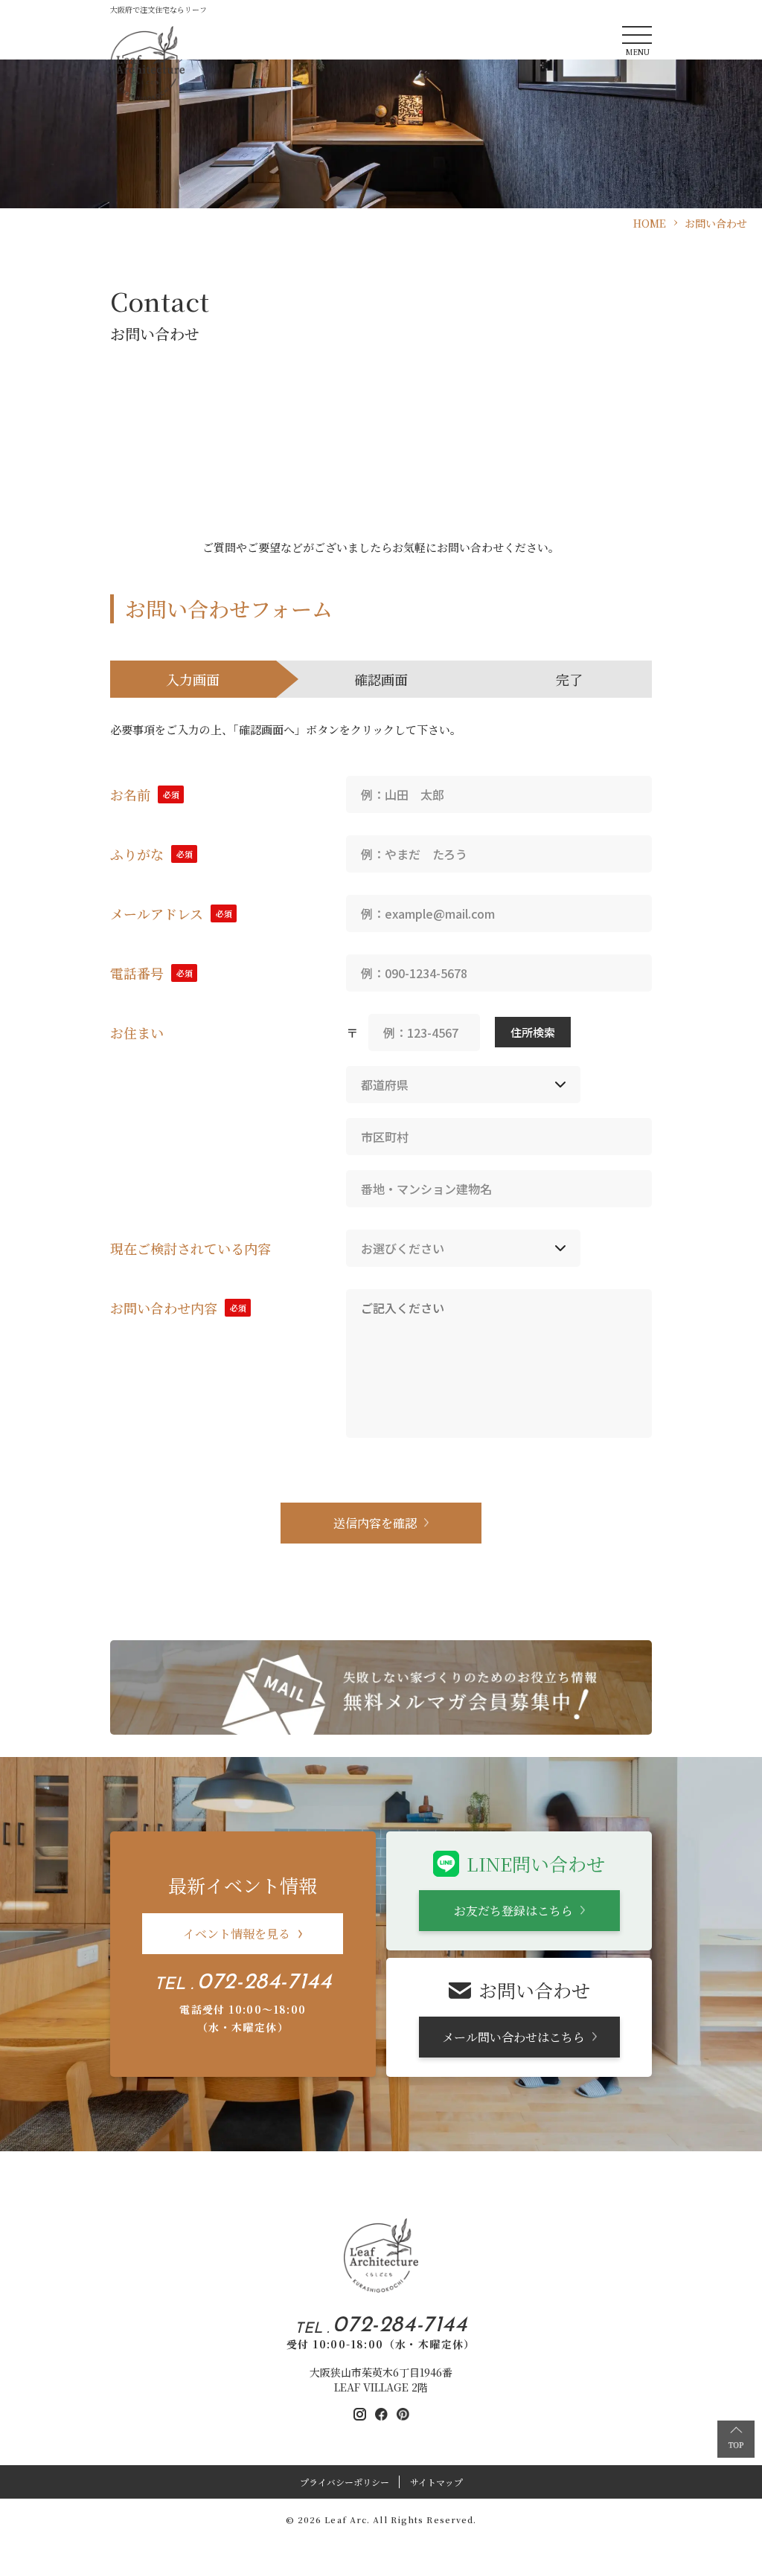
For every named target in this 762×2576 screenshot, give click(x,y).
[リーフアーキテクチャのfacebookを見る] (381, 2414)
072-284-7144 (264, 1983)
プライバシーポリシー (345, 2482)
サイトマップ (436, 2482)
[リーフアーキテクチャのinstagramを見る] (360, 2414)
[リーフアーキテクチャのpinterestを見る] (403, 2414)
